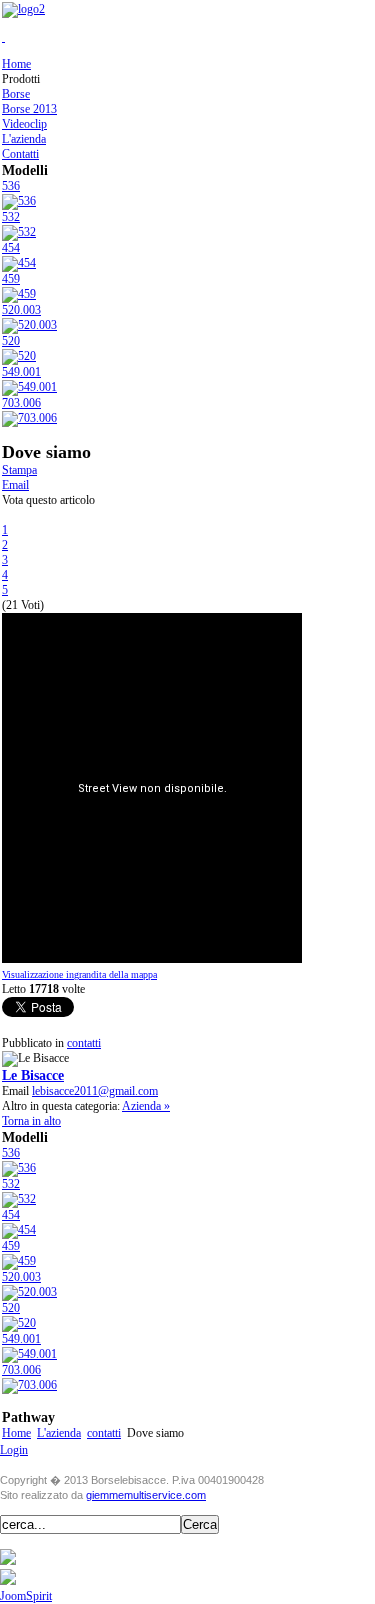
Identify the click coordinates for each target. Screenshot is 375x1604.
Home (16, 1433)
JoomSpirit (26, 1596)
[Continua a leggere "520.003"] (29, 325)
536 (11, 186)
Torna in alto (31, 1121)
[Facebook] (8, 1561)
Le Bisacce (33, 1075)
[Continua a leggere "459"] (19, 294)
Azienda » (146, 1106)
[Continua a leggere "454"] (19, 263)
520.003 (21, 310)
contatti (84, 1043)
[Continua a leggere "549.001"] (29, 387)
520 (11, 341)
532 (11, 217)
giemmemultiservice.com (146, 1495)
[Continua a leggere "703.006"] (29, 418)
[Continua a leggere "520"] (19, 356)
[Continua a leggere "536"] (19, 201)
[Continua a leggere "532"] (19, 232)
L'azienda (59, 1433)
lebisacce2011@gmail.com (95, 1091)
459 (11, 279)
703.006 (21, 403)
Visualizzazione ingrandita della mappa (79, 974)
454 (11, 248)
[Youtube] (8, 1581)
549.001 (21, 372)
